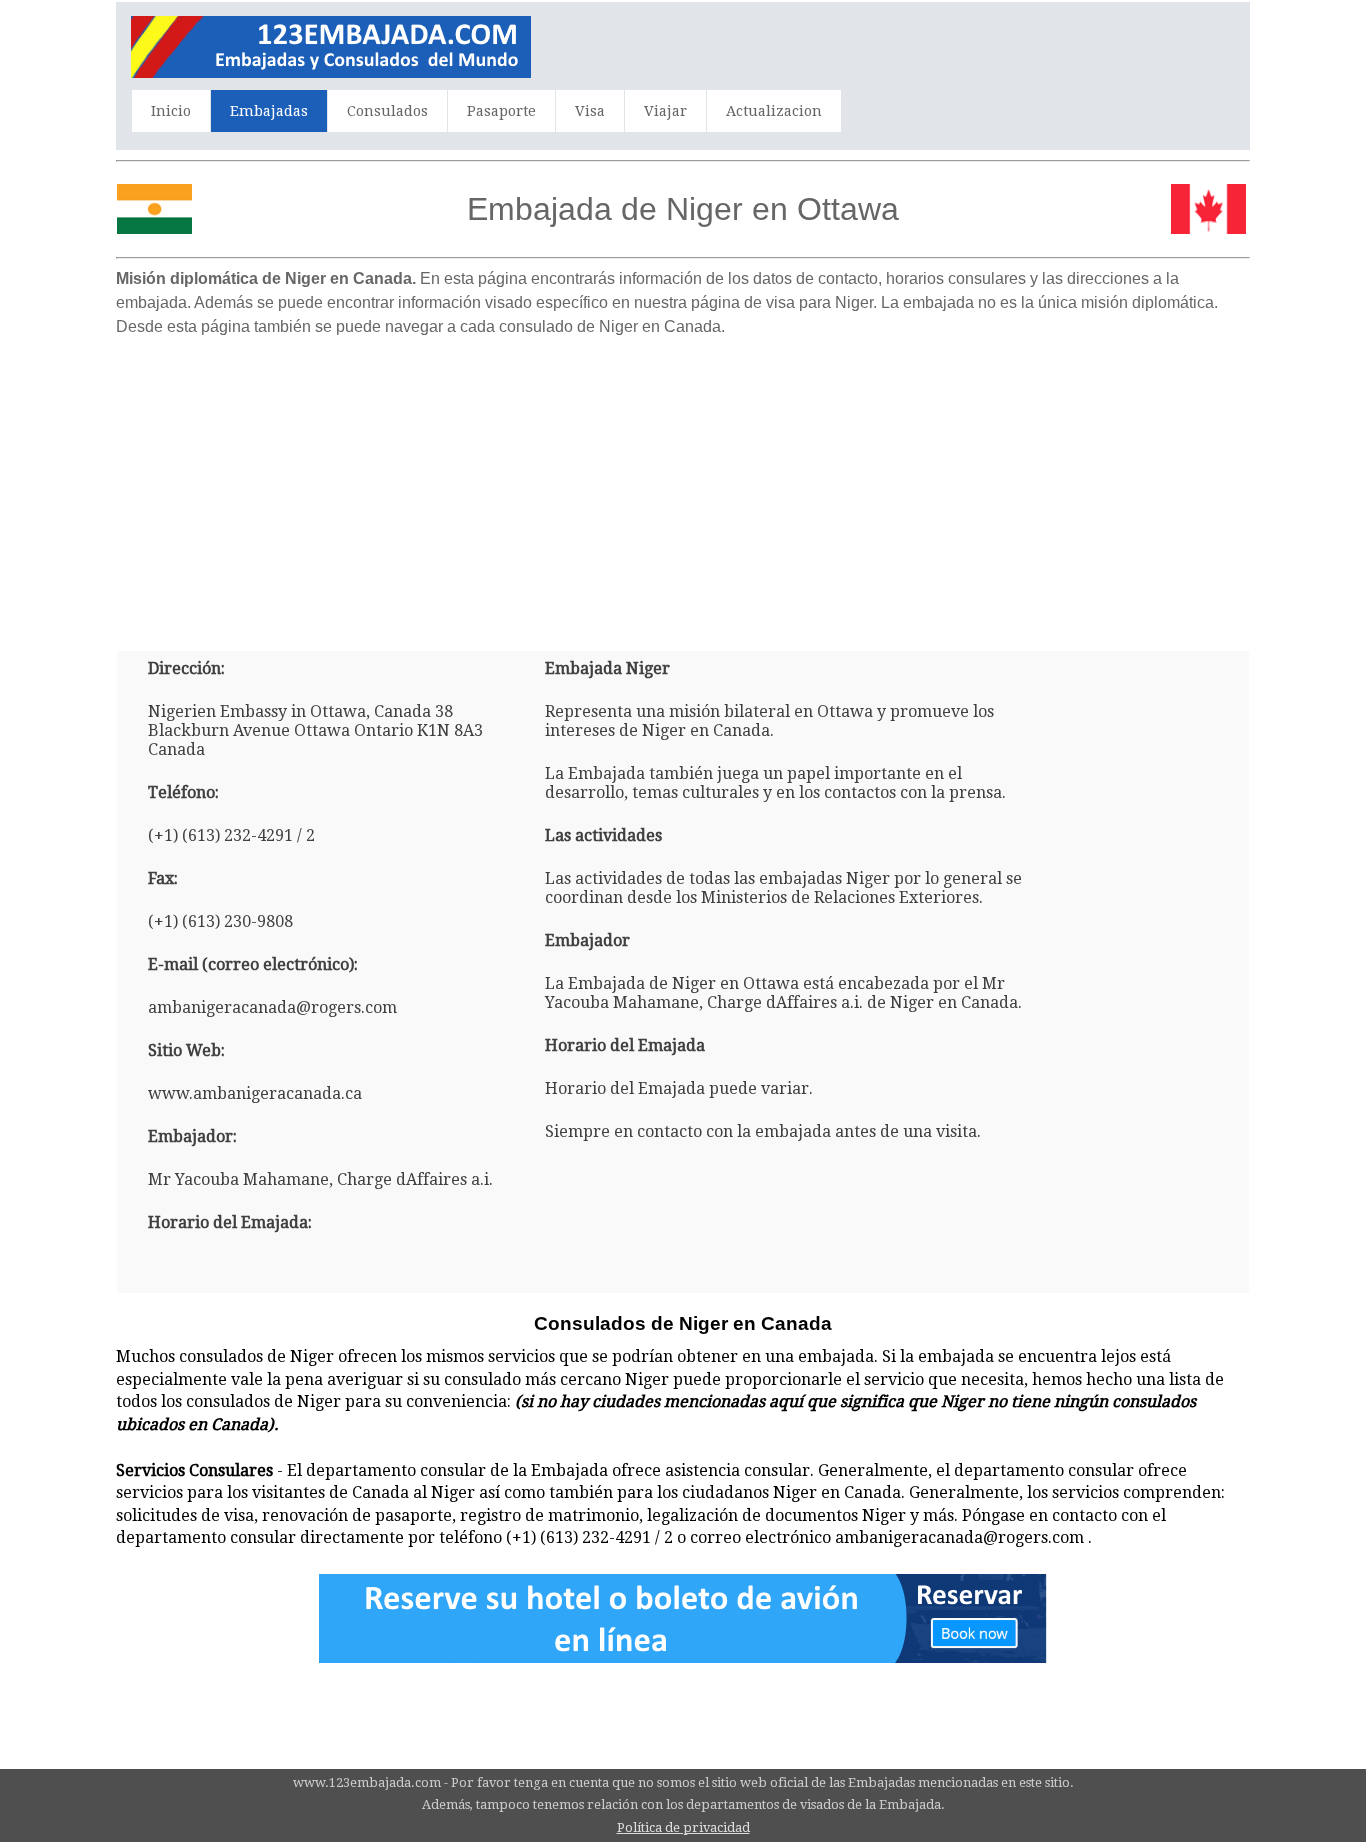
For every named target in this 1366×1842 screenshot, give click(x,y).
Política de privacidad (683, 1827)
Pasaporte (501, 111)
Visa (590, 111)
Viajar (665, 111)
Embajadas (269, 111)
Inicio (171, 111)
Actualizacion (774, 111)
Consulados (387, 111)
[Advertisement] (683, 486)
